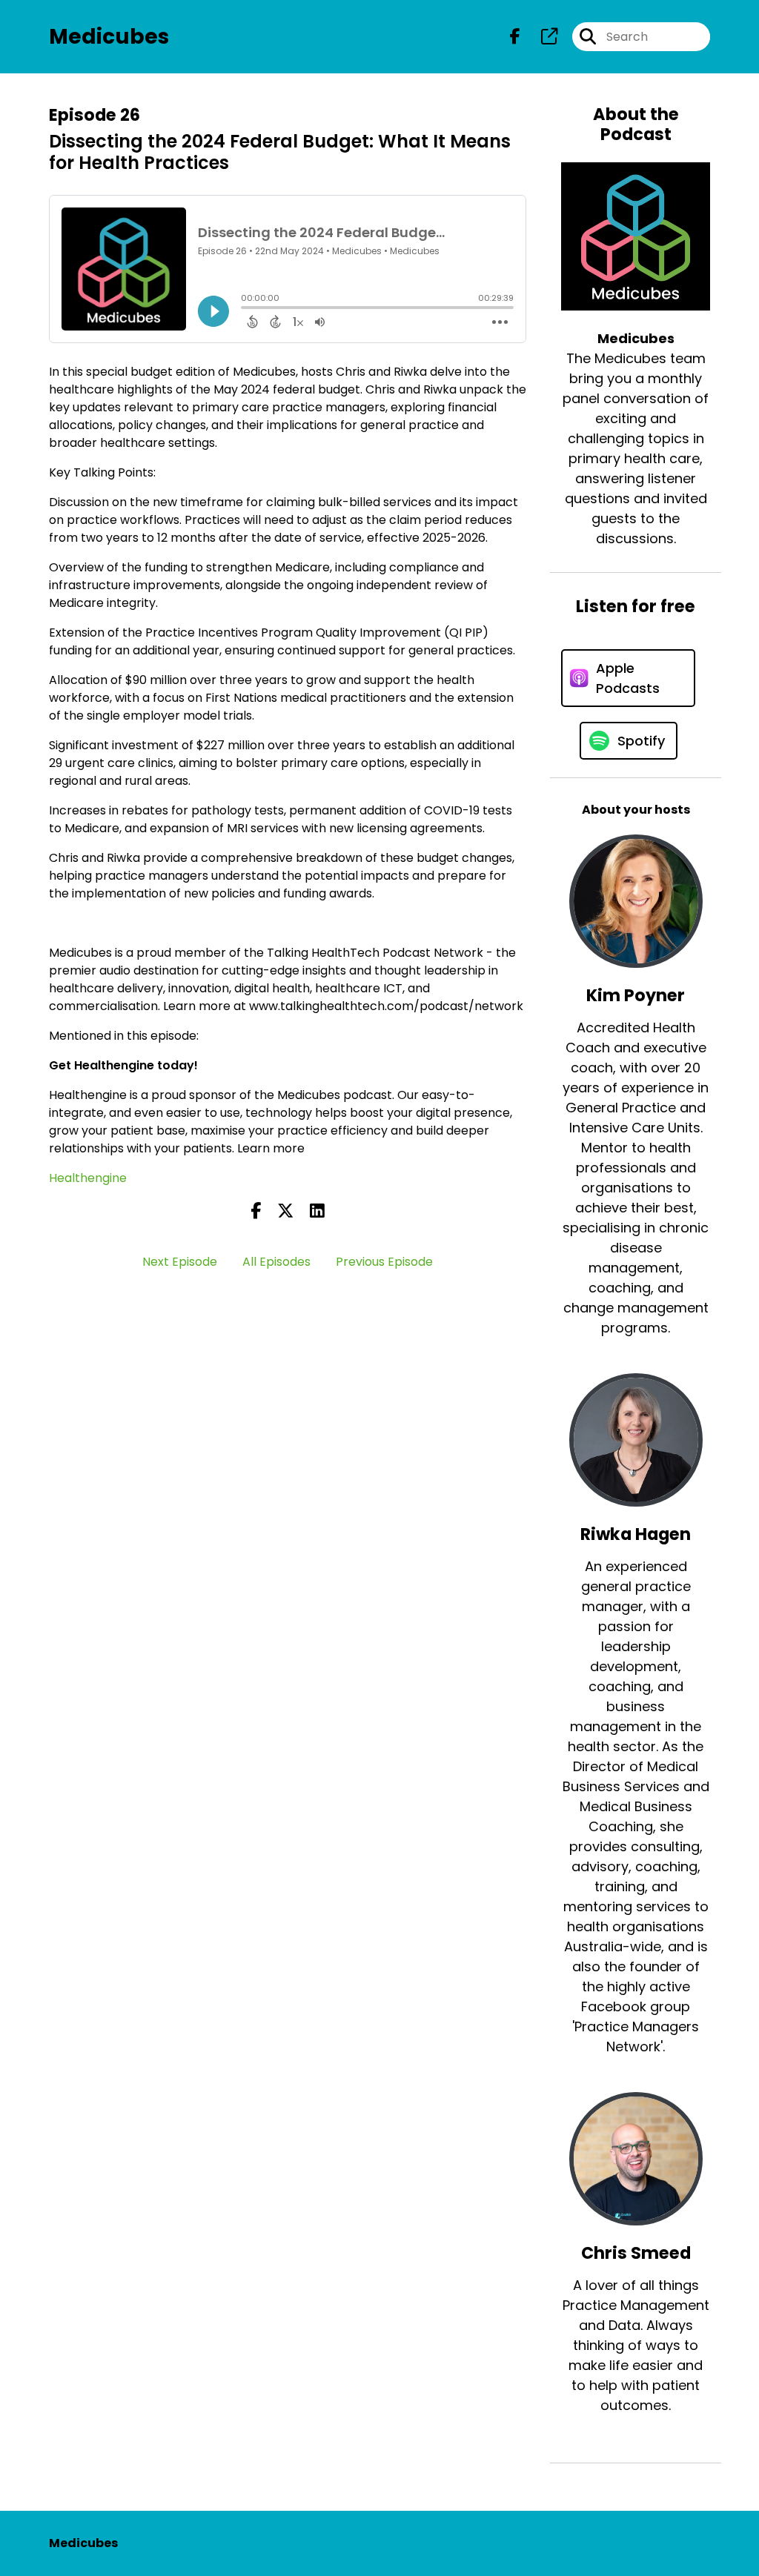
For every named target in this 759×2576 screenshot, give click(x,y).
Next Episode (180, 1262)
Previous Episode (384, 1262)
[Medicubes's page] (540, 37)
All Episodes (276, 1262)
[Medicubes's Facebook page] (515, 37)
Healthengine (88, 1178)
